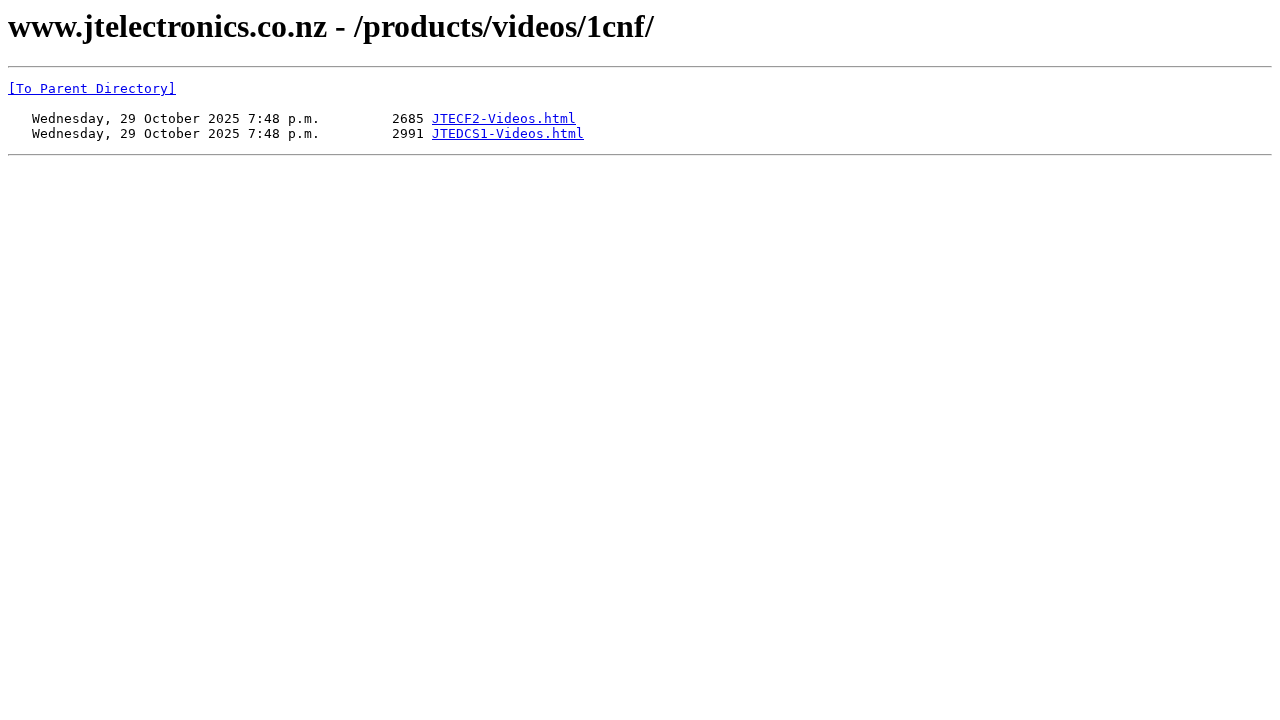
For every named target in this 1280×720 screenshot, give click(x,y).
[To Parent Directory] (92, 88)
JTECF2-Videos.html (504, 118)
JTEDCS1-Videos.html (508, 133)
